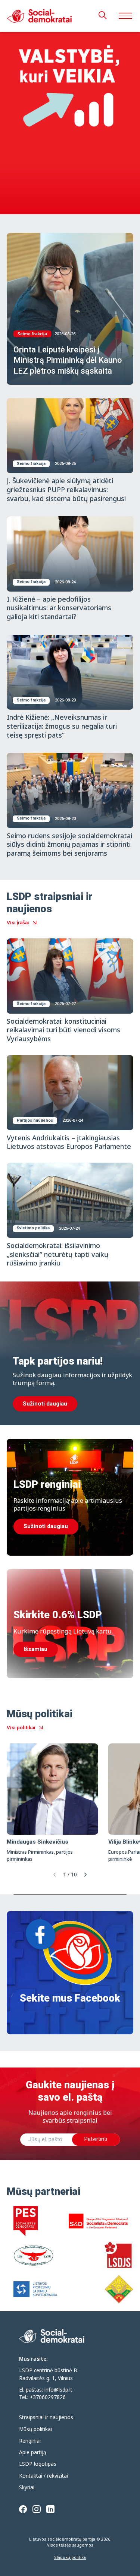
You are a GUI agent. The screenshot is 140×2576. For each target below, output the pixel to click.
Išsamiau (35, 1649)
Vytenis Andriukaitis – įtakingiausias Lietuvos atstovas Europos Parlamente (69, 1142)
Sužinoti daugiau (45, 1404)
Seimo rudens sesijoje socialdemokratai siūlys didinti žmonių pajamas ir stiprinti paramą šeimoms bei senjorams (69, 844)
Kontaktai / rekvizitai (43, 2476)
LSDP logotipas (38, 2464)
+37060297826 (48, 2397)
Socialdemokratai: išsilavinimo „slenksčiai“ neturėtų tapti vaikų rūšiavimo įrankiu (57, 1254)
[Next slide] (85, 1875)
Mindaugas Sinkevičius (38, 1842)
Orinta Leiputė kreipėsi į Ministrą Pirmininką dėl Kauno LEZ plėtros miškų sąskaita (68, 360)
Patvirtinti (96, 2139)
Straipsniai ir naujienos (46, 2417)
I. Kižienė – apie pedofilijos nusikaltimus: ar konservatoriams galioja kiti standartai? (59, 608)
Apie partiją (33, 2452)
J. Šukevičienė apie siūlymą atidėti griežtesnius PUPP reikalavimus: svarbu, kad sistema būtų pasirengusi (66, 489)
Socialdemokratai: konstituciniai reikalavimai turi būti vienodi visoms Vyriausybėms (63, 1030)
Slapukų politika (70, 2557)
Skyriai (27, 2487)
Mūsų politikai (35, 2429)
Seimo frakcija (32, 334)
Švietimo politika (33, 1228)
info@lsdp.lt (58, 2390)
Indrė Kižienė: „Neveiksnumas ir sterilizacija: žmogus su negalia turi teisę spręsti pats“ (62, 726)
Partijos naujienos (35, 1120)
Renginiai (30, 2441)
